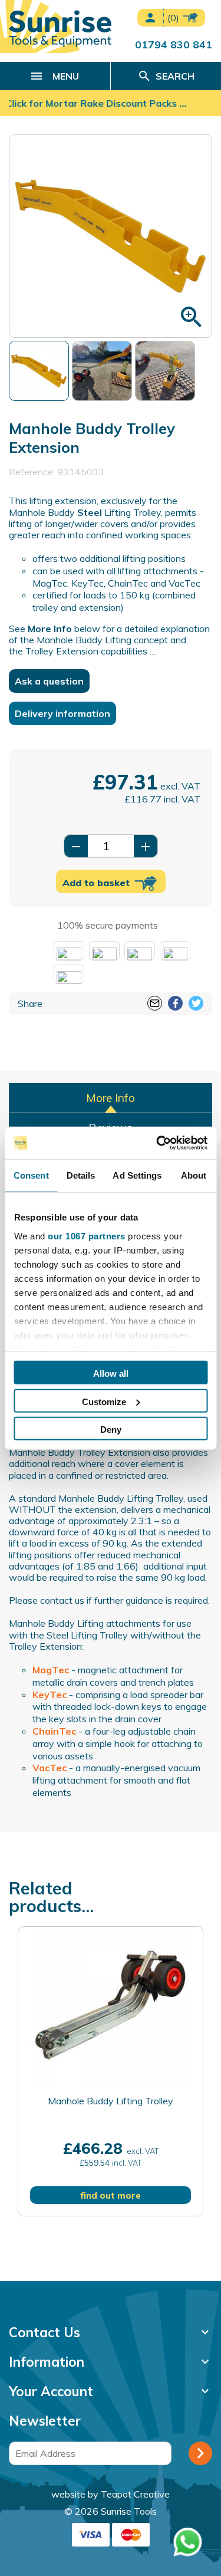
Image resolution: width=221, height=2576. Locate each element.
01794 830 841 (174, 44)
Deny (111, 1430)
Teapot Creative (135, 2494)
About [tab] (194, 1175)
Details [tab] (81, 1175)
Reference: (32, 472)
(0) (174, 18)
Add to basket (98, 883)
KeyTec (50, 1695)
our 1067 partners (87, 1236)
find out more (111, 2196)
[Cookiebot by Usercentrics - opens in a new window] (157, 1143)
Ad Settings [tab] (137, 1175)
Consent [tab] (31, 1175)
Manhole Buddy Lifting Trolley (111, 2101)
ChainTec (54, 1731)
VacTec (50, 1768)
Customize (104, 1401)
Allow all (111, 1373)
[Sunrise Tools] (60, 29)
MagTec (51, 1670)
